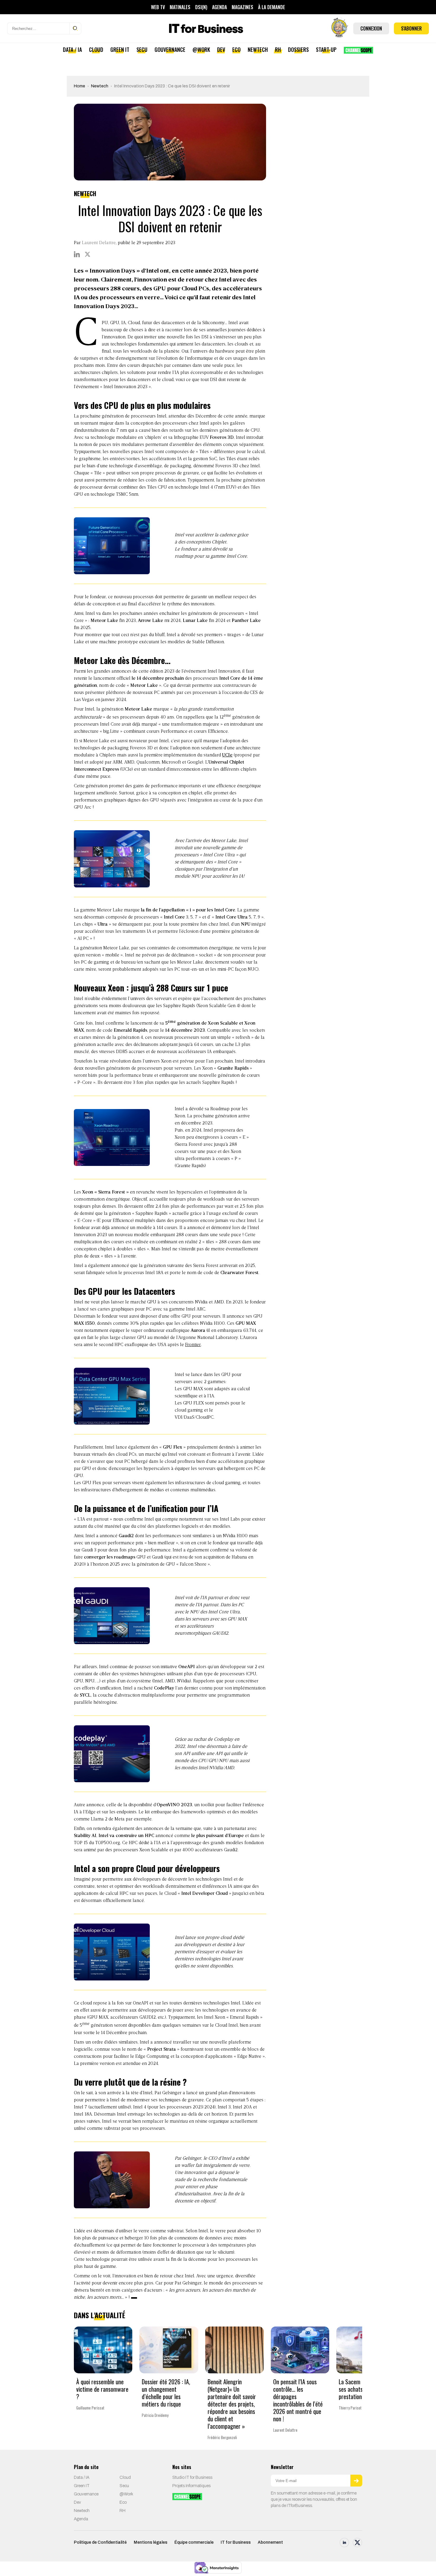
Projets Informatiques (191, 2486)
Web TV (158, 7)
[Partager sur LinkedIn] (77, 254)
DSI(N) (201, 7)
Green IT (120, 49)
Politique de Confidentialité (100, 2543)
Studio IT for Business (192, 2478)
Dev (221, 49)
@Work (201, 49)
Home (79, 86)
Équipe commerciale (194, 2543)
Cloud (96, 49)
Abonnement (270, 2543)
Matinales (180, 7)
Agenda (219, 7)
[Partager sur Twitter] (87, 254)
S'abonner (411, 28)
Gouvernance (170, 49)
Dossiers (298, 49)
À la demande (272, 7)
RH (278, 49)
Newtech (258, 49)
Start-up (326, 49)
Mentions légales (151, 2543)
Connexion (371, 28)
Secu (142, 49)
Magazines (242, 7)
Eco (236, 49)
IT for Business (236, 2543)
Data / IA (72, 49)
